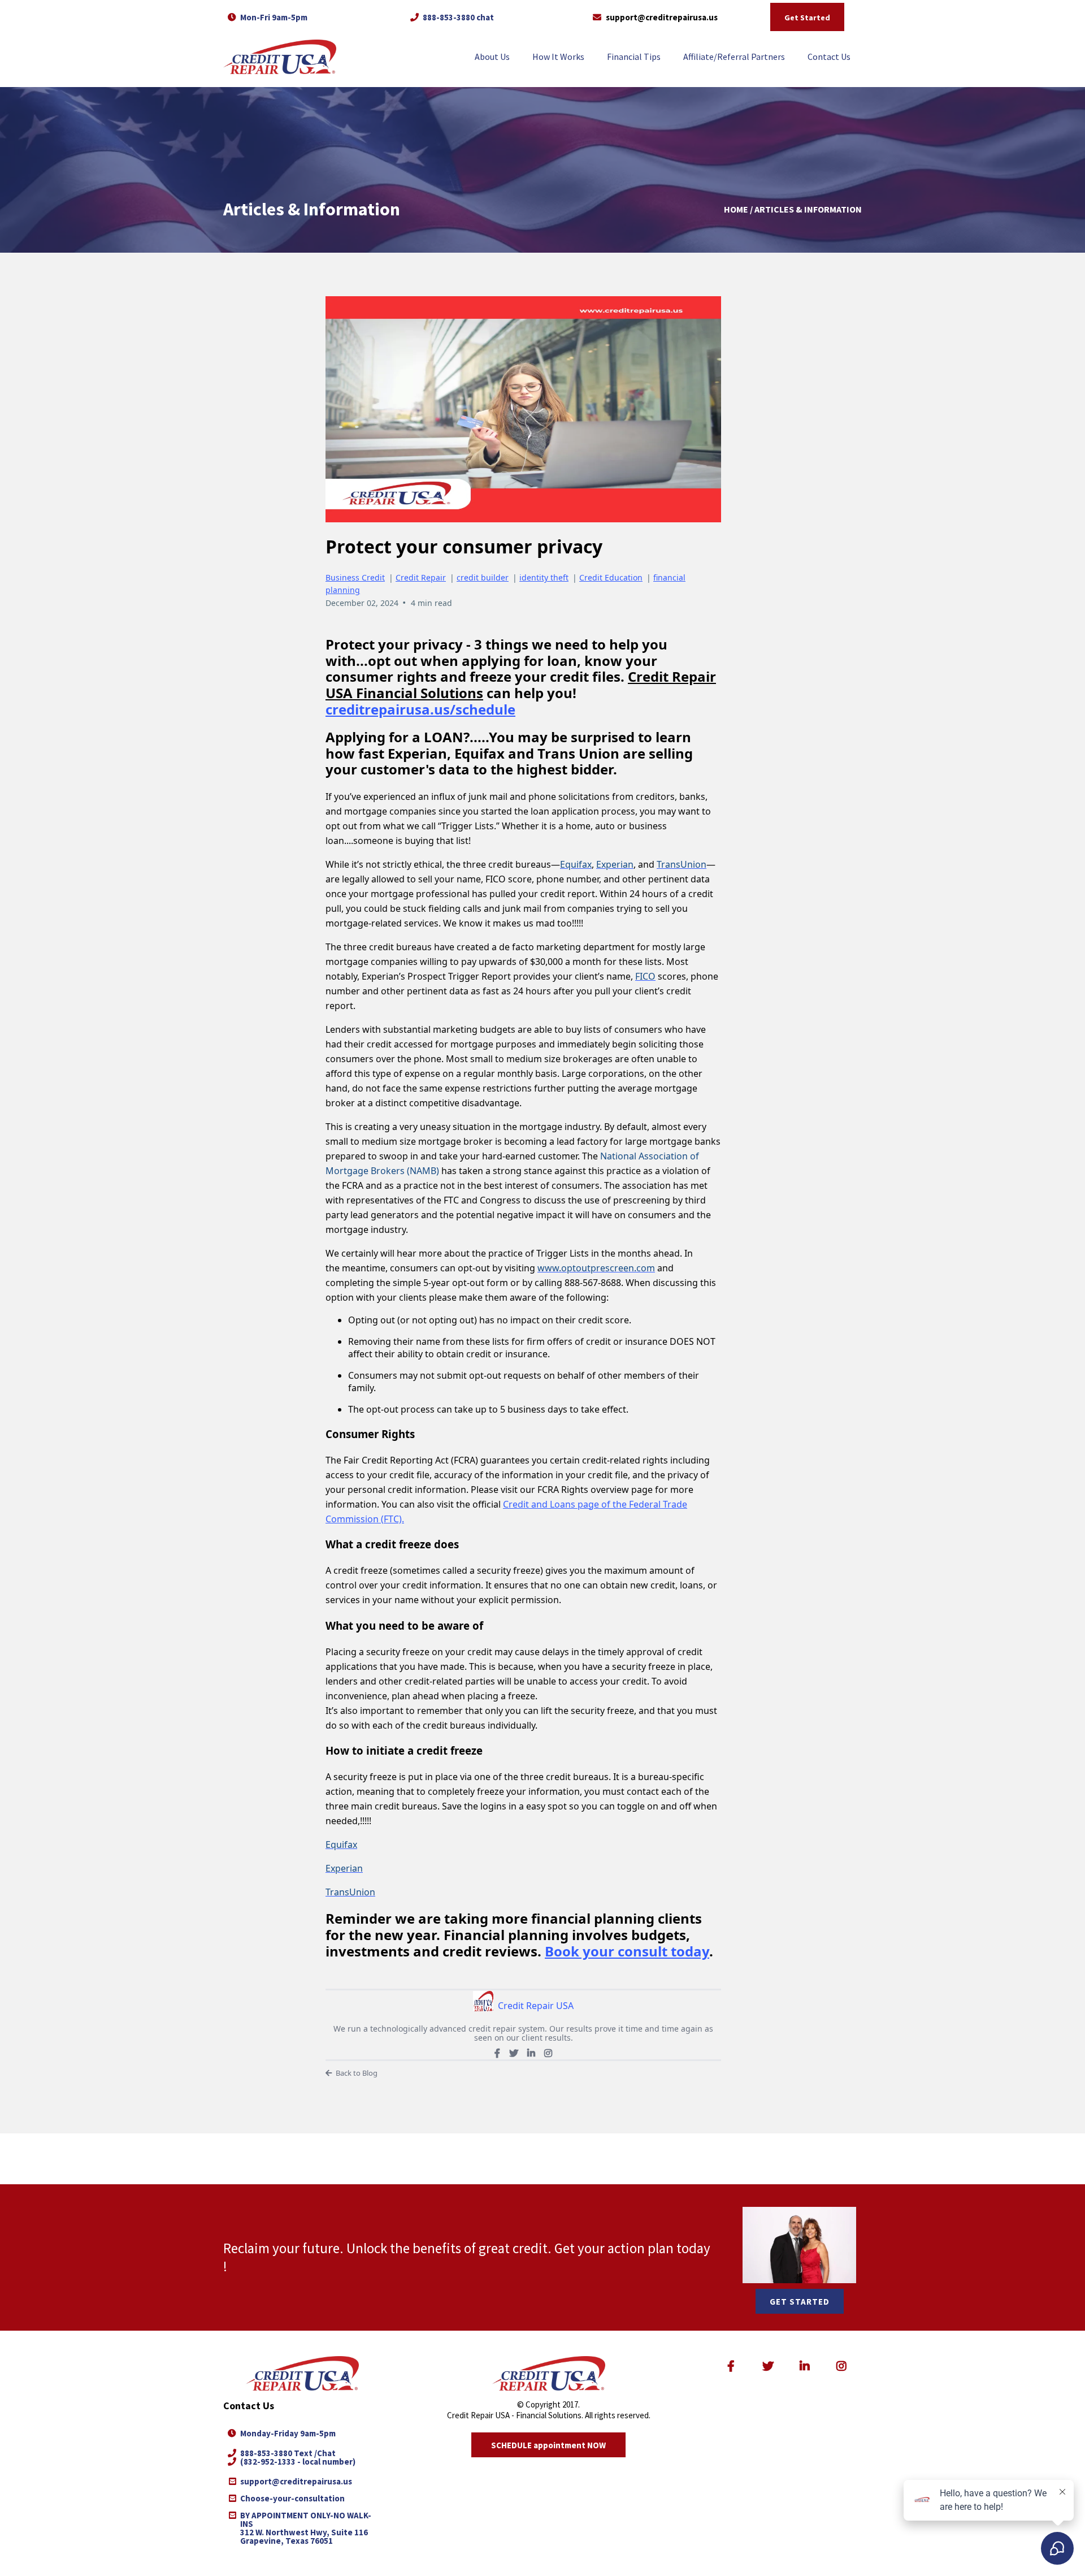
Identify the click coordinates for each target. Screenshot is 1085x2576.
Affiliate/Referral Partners (734, 57)
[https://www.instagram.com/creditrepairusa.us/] (844, 2366)
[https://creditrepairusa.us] (280, 57)
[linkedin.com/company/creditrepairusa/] (807, 2366)
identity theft (544, 577)
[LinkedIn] (531, 2053)
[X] (514, 2053)
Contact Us (829, 57)
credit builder (483, 577)
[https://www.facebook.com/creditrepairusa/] (733, 2366)
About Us (492, 57)
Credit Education (611, 577)
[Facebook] (497, 2053)
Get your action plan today (632, 2248)
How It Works (558, 57)
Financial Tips (634, 57)
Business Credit (355, 577)
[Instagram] (548, 2053)
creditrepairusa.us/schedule (420, 709)
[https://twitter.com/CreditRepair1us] (770, 2366)
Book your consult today (627, 1951)
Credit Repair (421, 577)
